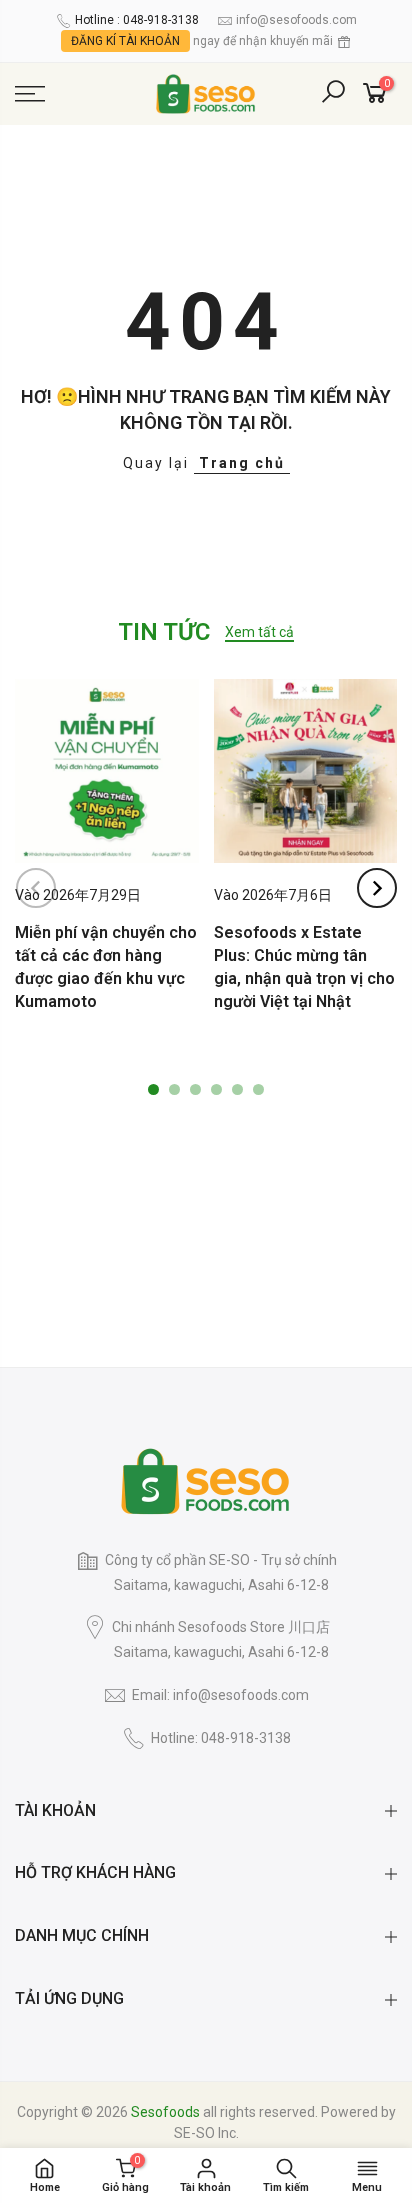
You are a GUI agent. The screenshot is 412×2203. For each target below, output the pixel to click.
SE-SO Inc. (206, 2133)
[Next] (377, 888)
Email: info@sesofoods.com (220, 1695)
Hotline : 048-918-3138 (137, 20)
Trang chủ (242, 463)
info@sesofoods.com (296, 20)
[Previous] (36, 888)
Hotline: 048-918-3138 (221, 1738)
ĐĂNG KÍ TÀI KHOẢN (125, 41)
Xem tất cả (259, 632)
